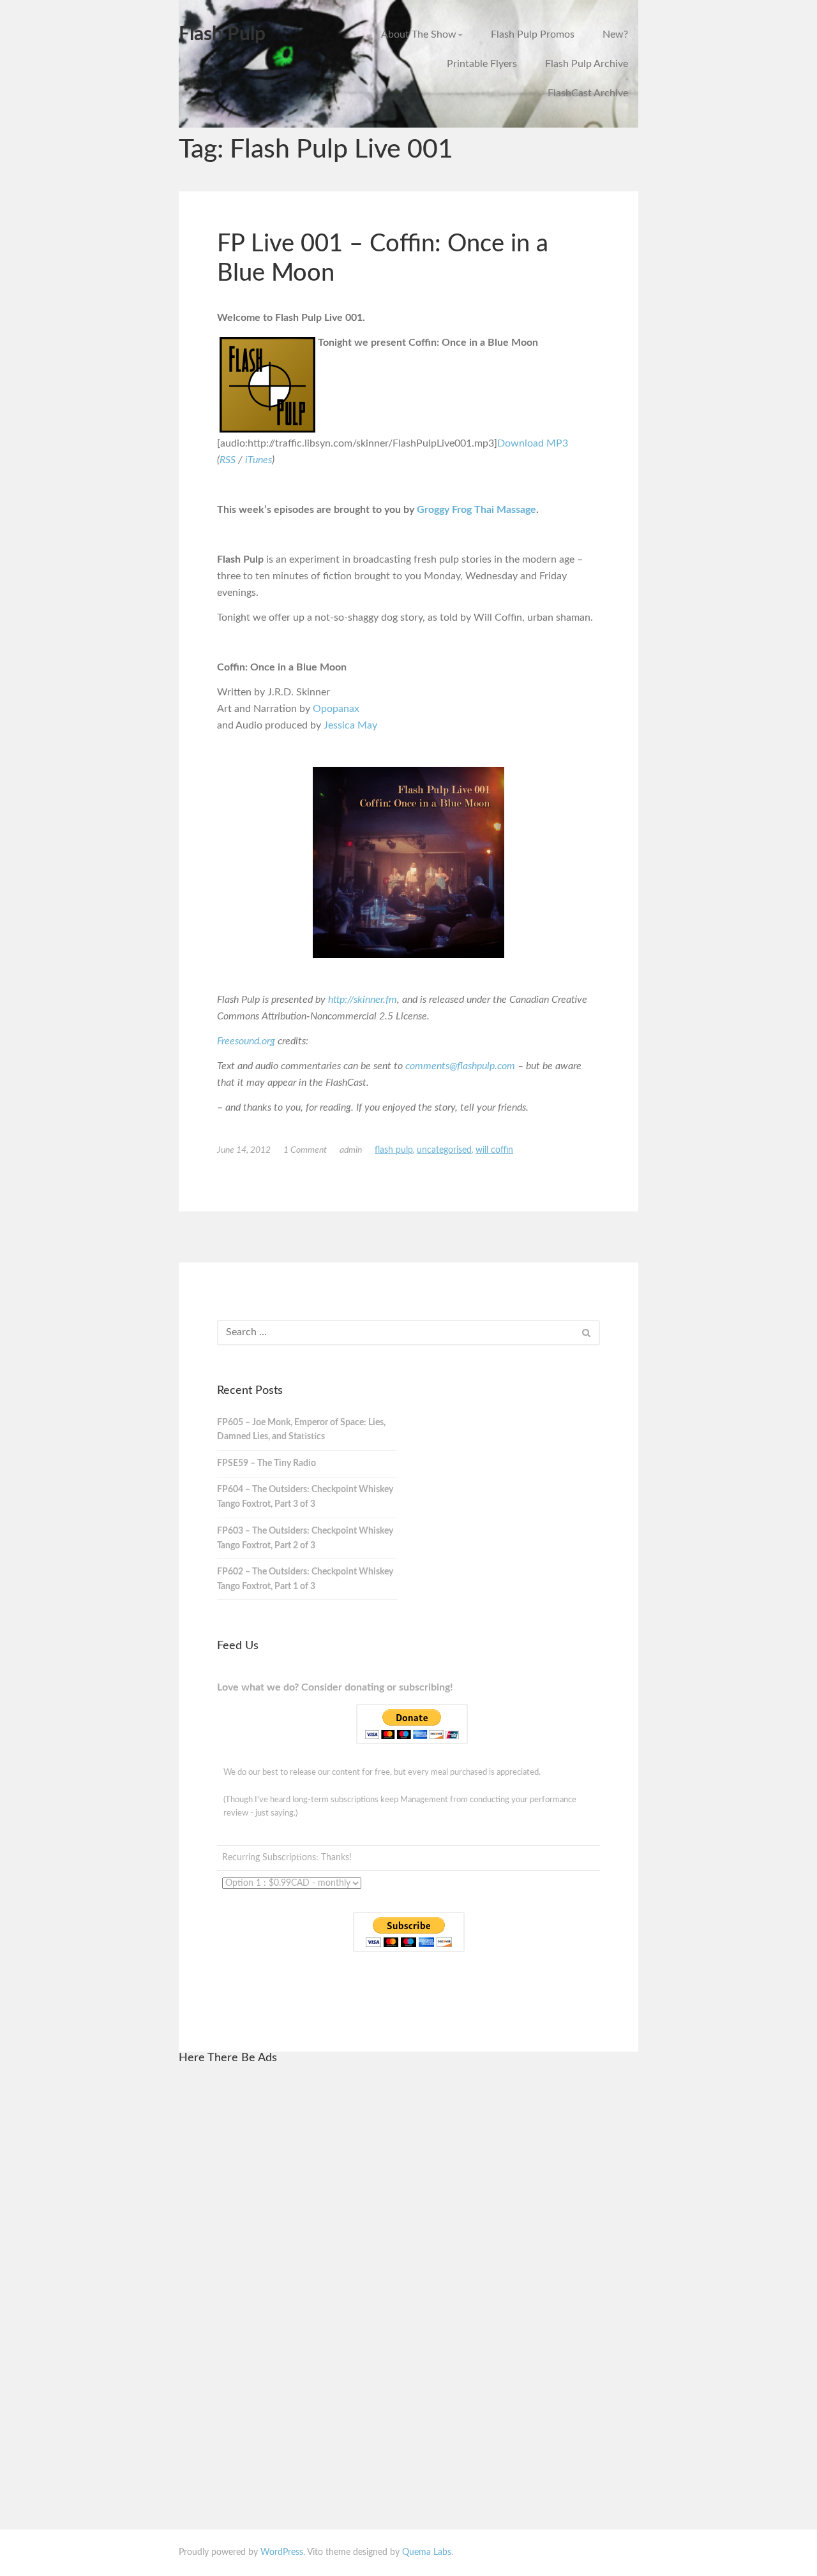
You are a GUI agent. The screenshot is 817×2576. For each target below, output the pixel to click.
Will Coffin (494, 1150)
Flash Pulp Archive (587, 64)
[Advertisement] (311, 2268)
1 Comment (305, 1150)
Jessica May (350, 725)
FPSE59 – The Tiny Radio (266, 1463)
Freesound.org (246, 1041)
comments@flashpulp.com (460, 1066)
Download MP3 (533, 443)
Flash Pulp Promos (533, 34)
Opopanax (336, 709)
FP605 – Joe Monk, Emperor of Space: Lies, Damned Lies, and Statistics (301, 1430)
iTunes (259, 460)
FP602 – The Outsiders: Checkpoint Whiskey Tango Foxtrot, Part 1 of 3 (305, 1579)
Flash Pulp (222, 34)
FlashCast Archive (588, 93)
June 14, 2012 (244, 1150)
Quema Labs (427, 2552)
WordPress (282, 2552)
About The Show (419, 34)
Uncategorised (444, 1150)
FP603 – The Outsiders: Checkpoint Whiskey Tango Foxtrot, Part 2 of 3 (305, 1538)
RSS (228, 460)
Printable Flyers (482, 64)
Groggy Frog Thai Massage (476, 510)
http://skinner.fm (363, 1000)
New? (615, 34)
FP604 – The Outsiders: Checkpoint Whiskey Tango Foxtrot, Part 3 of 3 (305, 1497)
